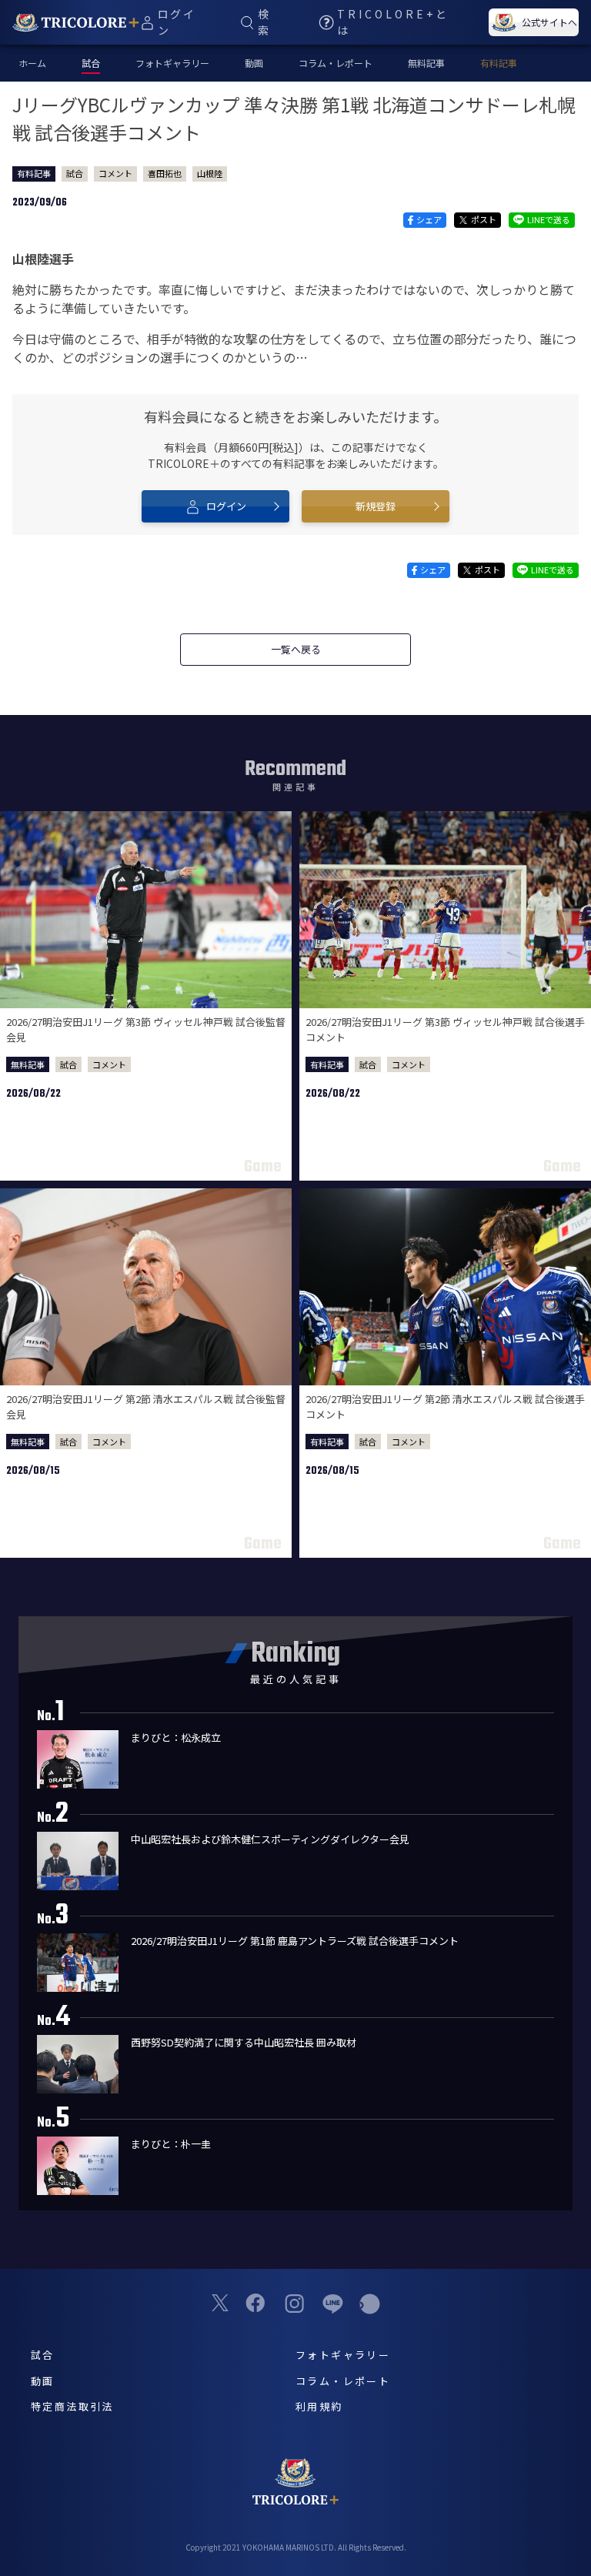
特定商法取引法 (72, 2406)
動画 (254, 63)
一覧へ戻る (296, 649)
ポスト (484, 219)
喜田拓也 (165, 173)
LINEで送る (549, 219)
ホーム (32, 63)
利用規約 (319, 2406)
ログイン (226, 506)
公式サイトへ (549, 22)
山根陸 (210, 173)
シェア (429, 219)
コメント (115, 173)
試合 (75, 173)
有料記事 (499, 63)
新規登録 (376, 506)
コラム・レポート (336, 63)
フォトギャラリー (172, 63)
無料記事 (426, 63)
